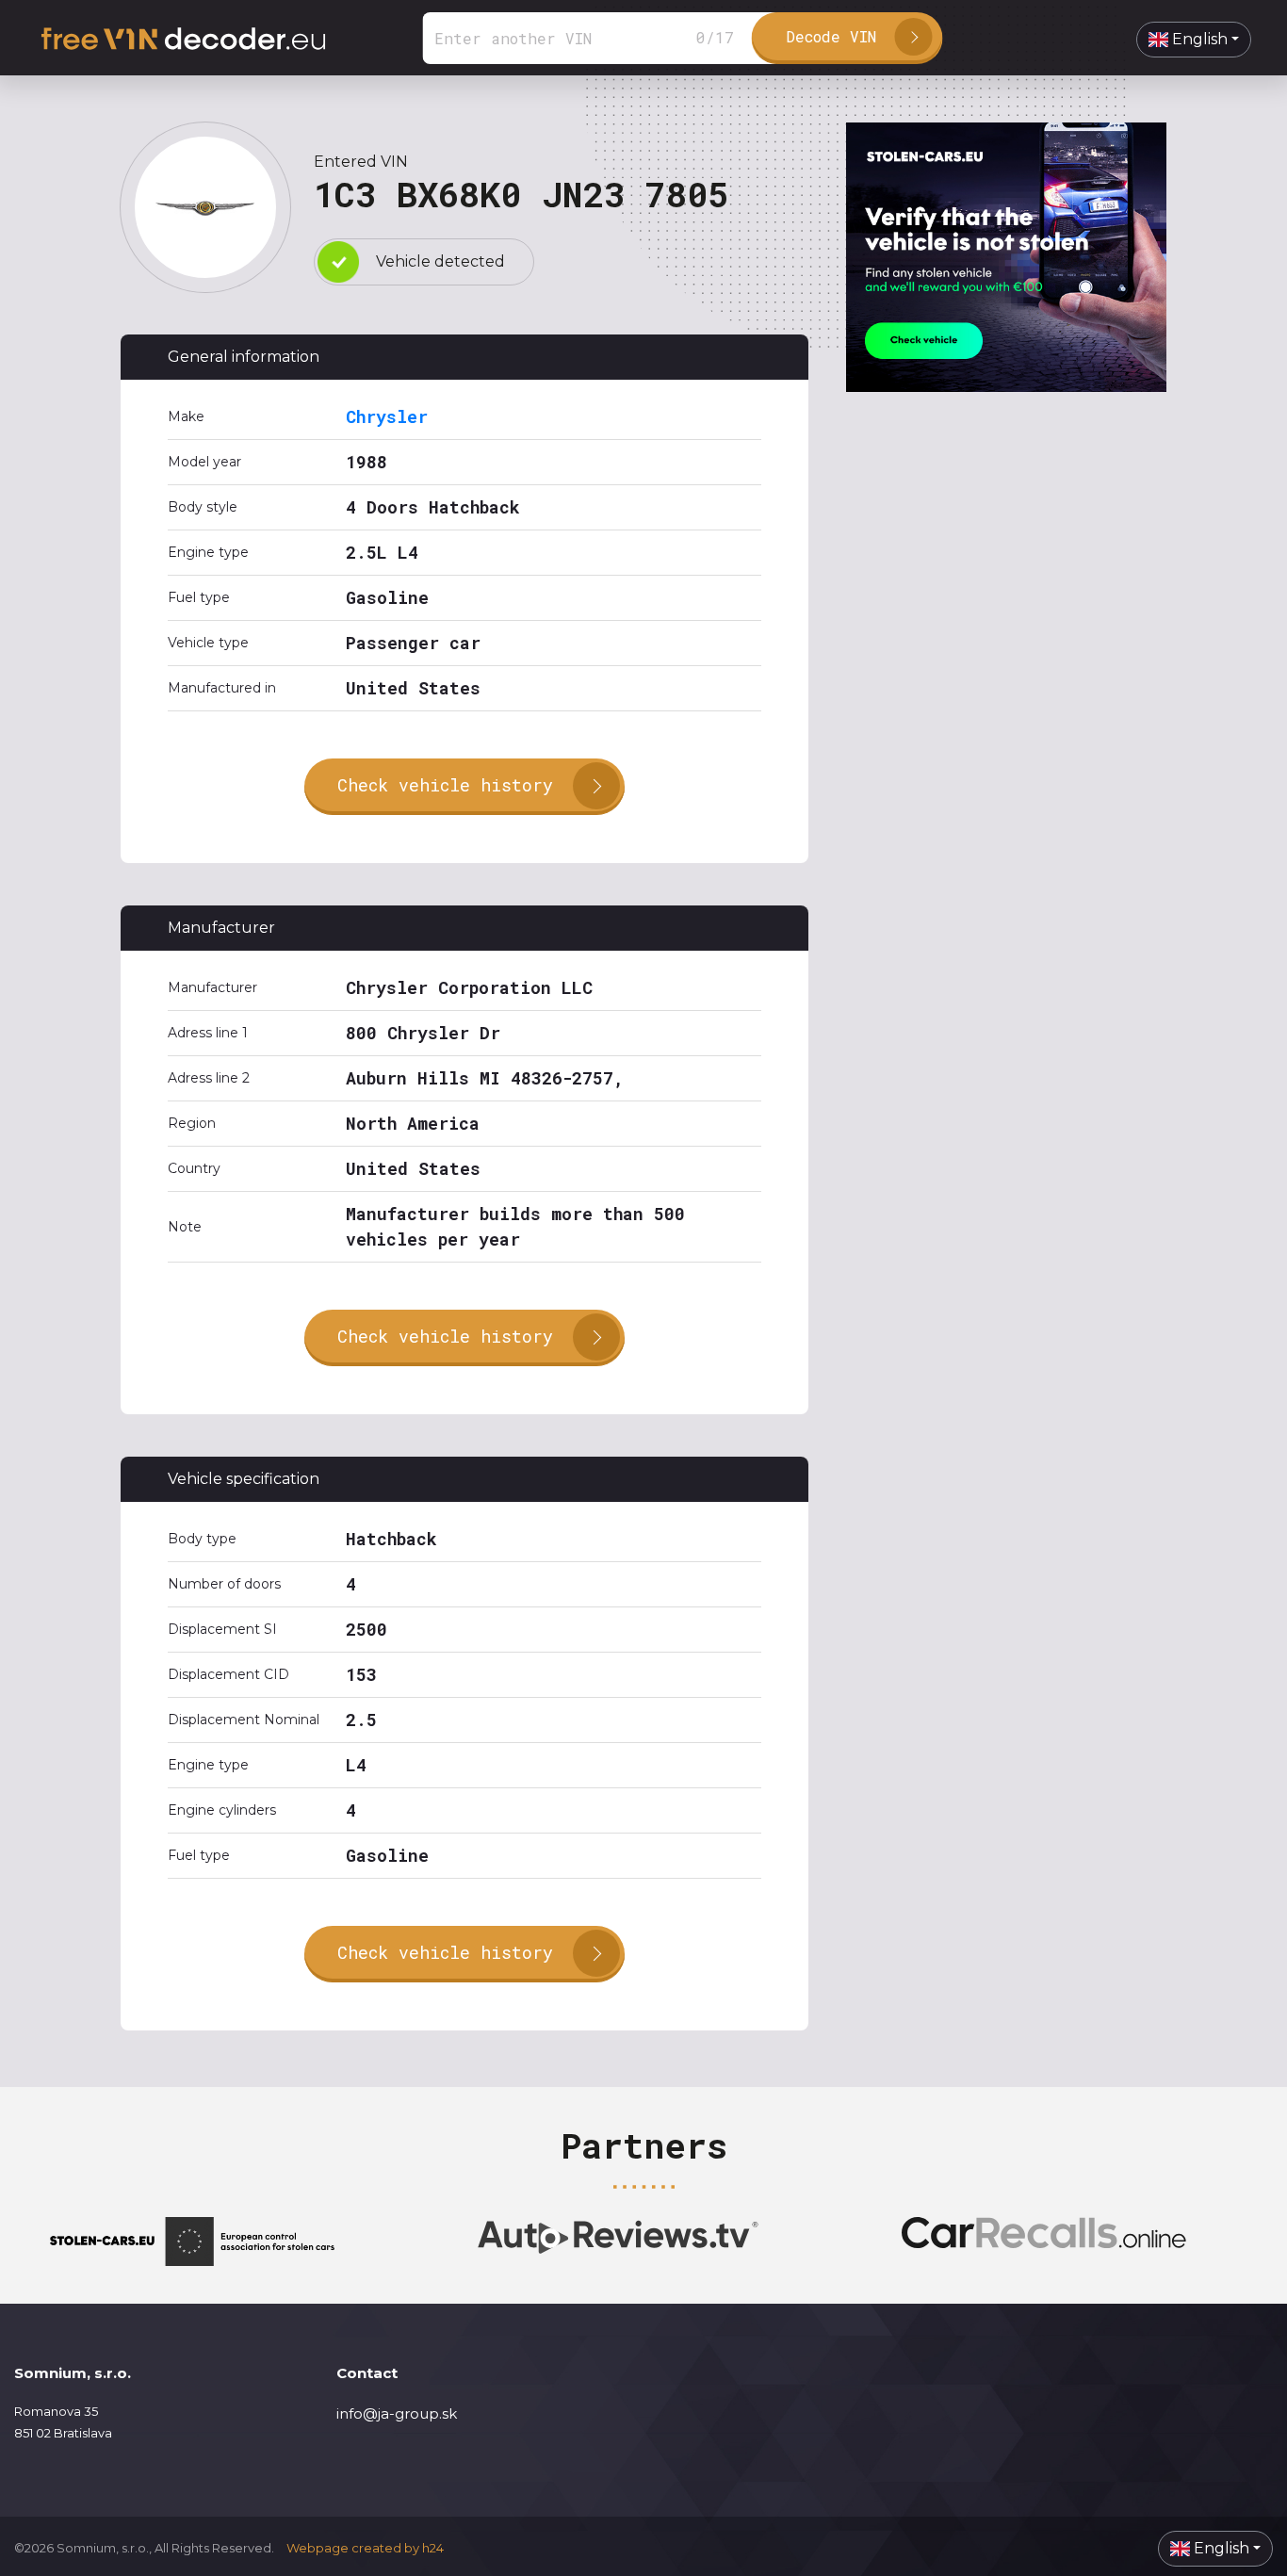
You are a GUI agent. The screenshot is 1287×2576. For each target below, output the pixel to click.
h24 (433, 2548)
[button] (1194, 40)
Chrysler (387, 416)
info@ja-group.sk (397, 2413)
